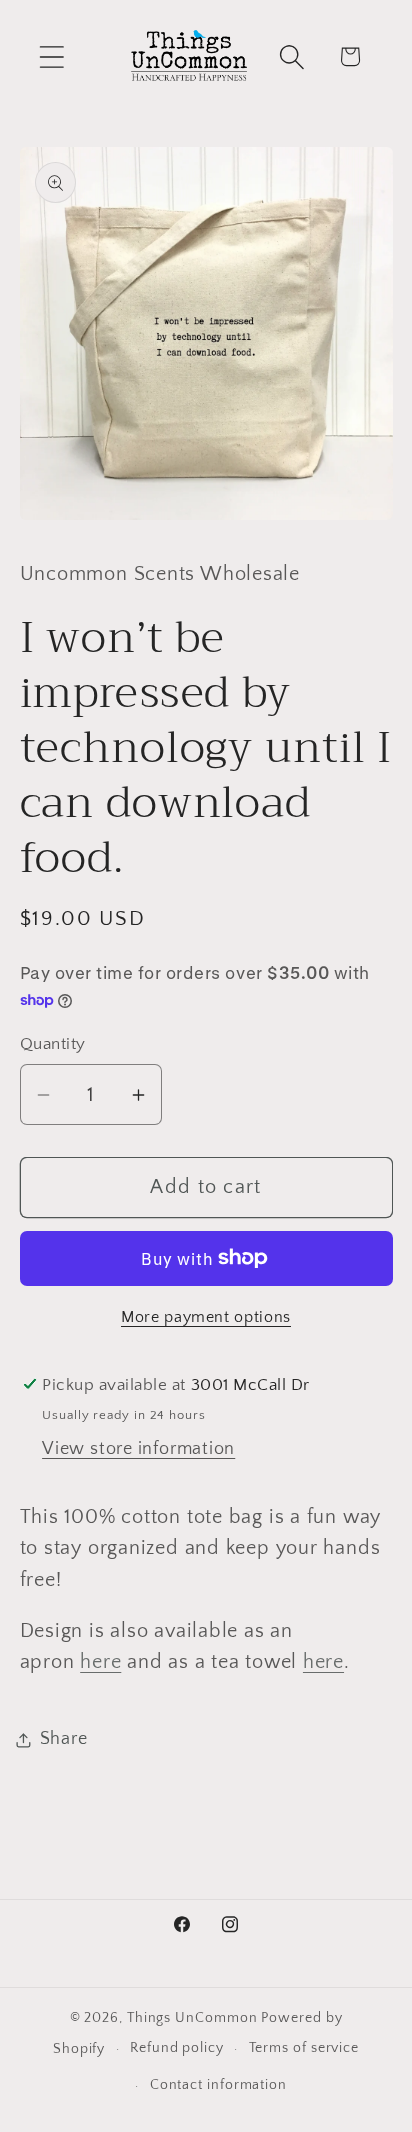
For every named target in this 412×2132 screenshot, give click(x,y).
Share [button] (64, 1739)
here (100, 1662)
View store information (138, 1449)
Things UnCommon (192, 2018)
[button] (51, 56)
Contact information (218, 2085)
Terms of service (304, 2048)
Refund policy (177, 2048)
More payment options (206, 1317)
